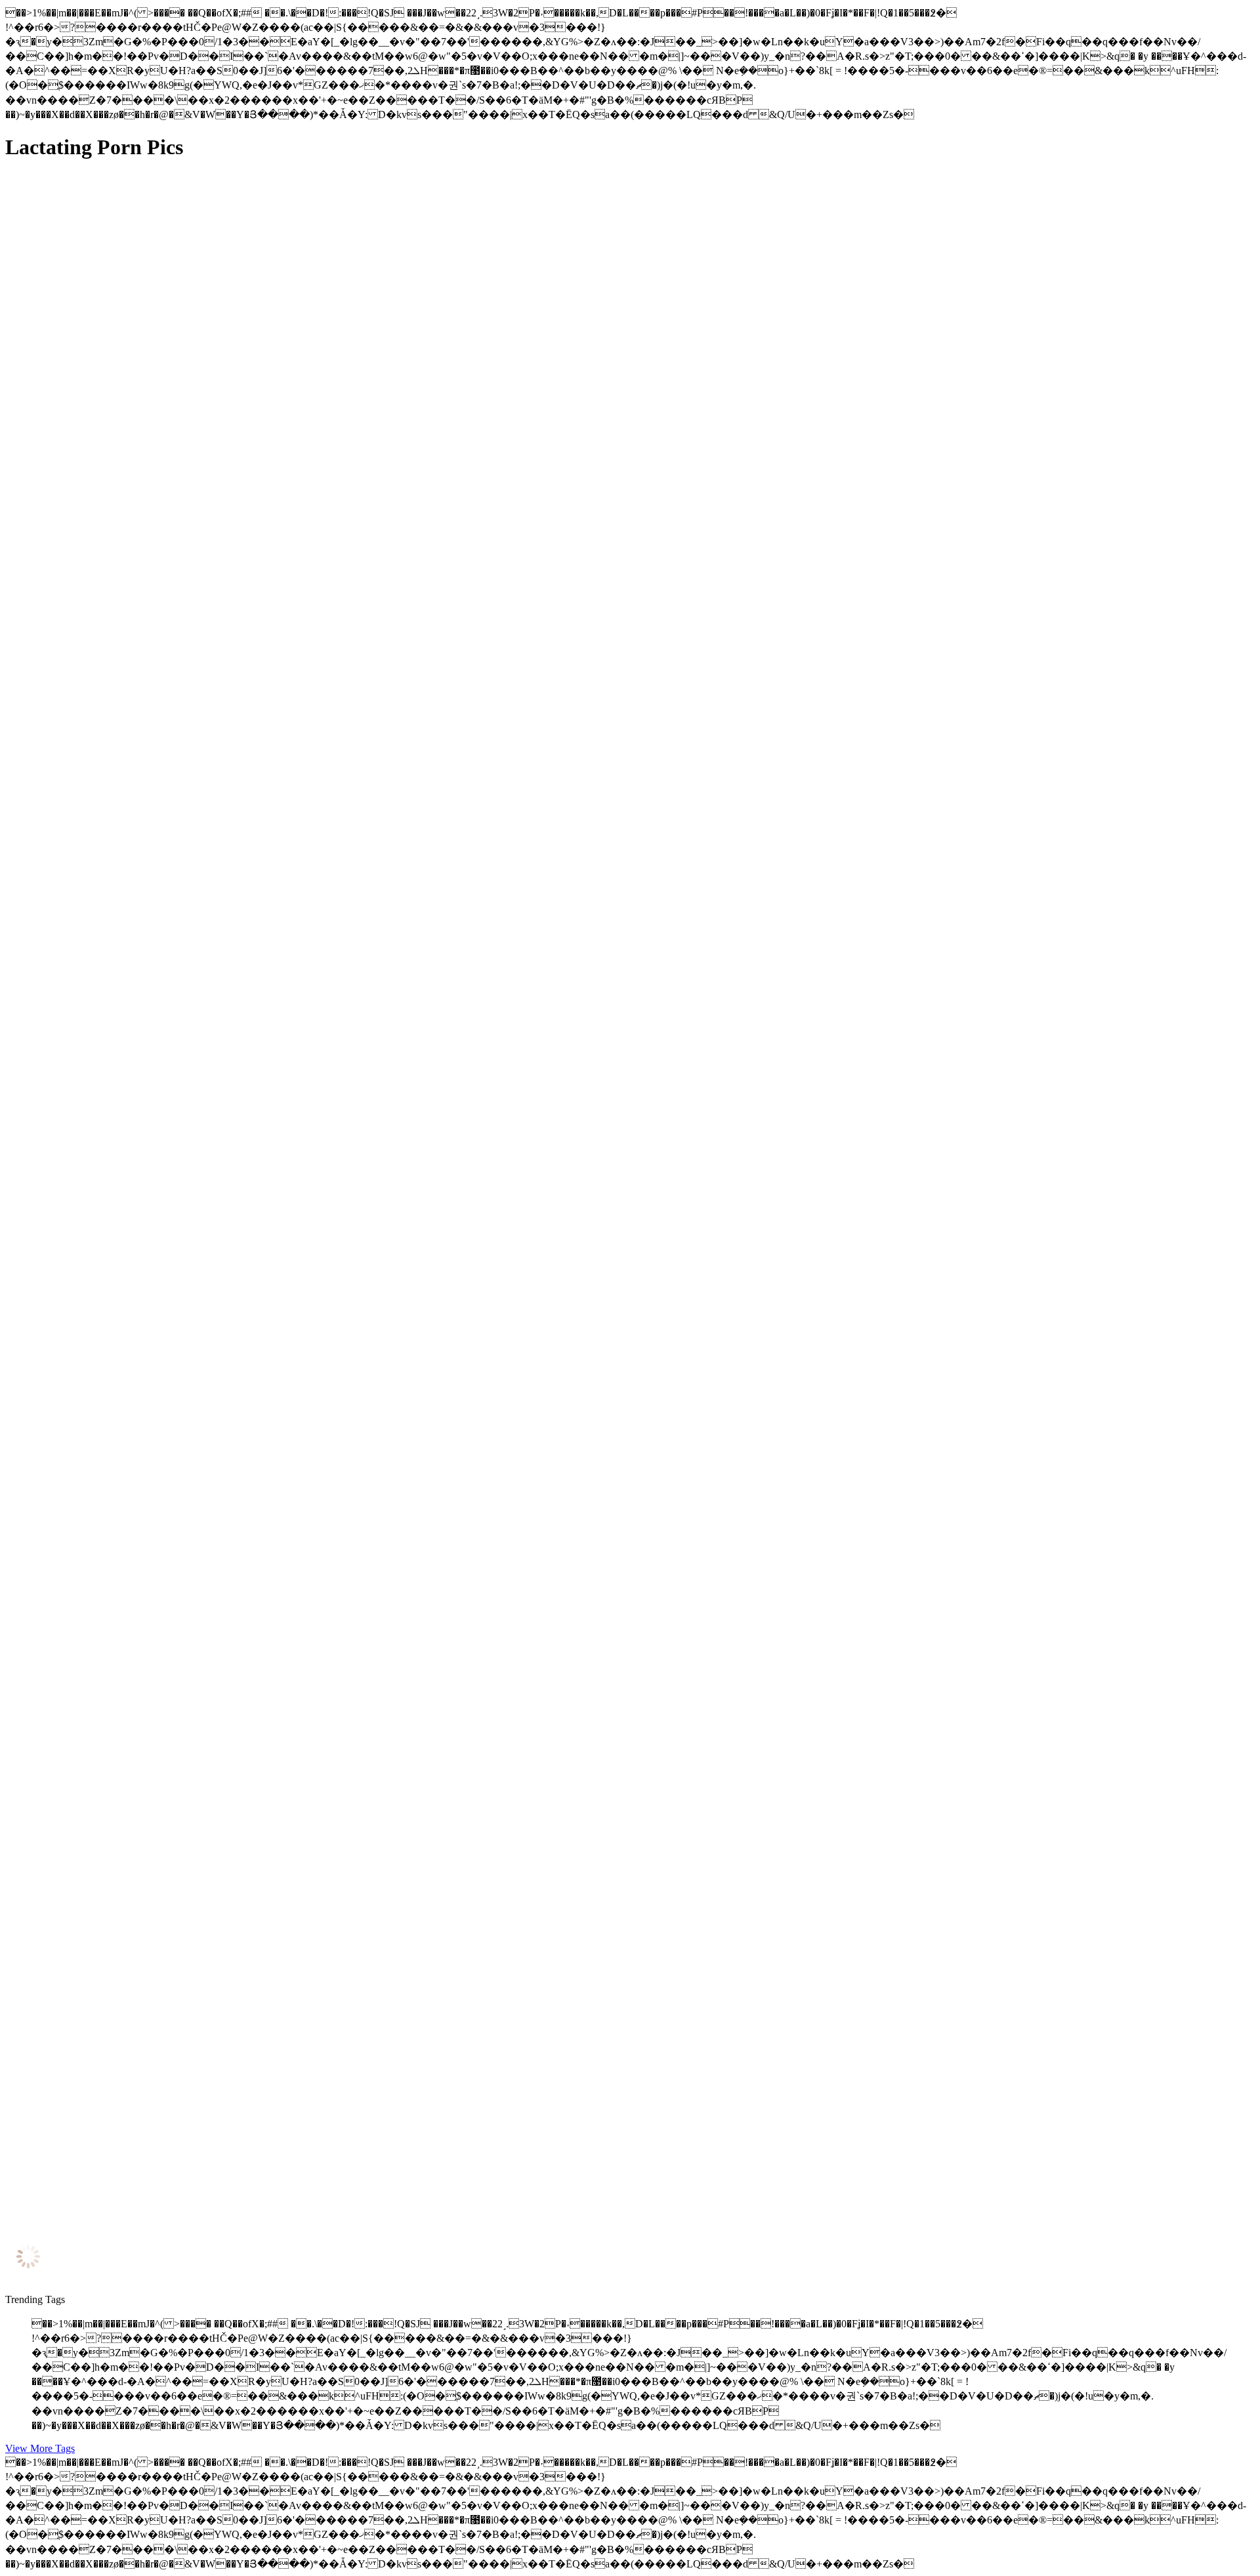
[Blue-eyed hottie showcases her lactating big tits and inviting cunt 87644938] (130, 1189)
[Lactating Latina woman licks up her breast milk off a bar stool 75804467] (130, 1487)
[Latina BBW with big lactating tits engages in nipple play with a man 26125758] (130, 2083)
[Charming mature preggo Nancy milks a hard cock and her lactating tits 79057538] (130, 462)
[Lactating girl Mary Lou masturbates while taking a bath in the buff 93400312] (130, 1057)
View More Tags (40, 2448)
